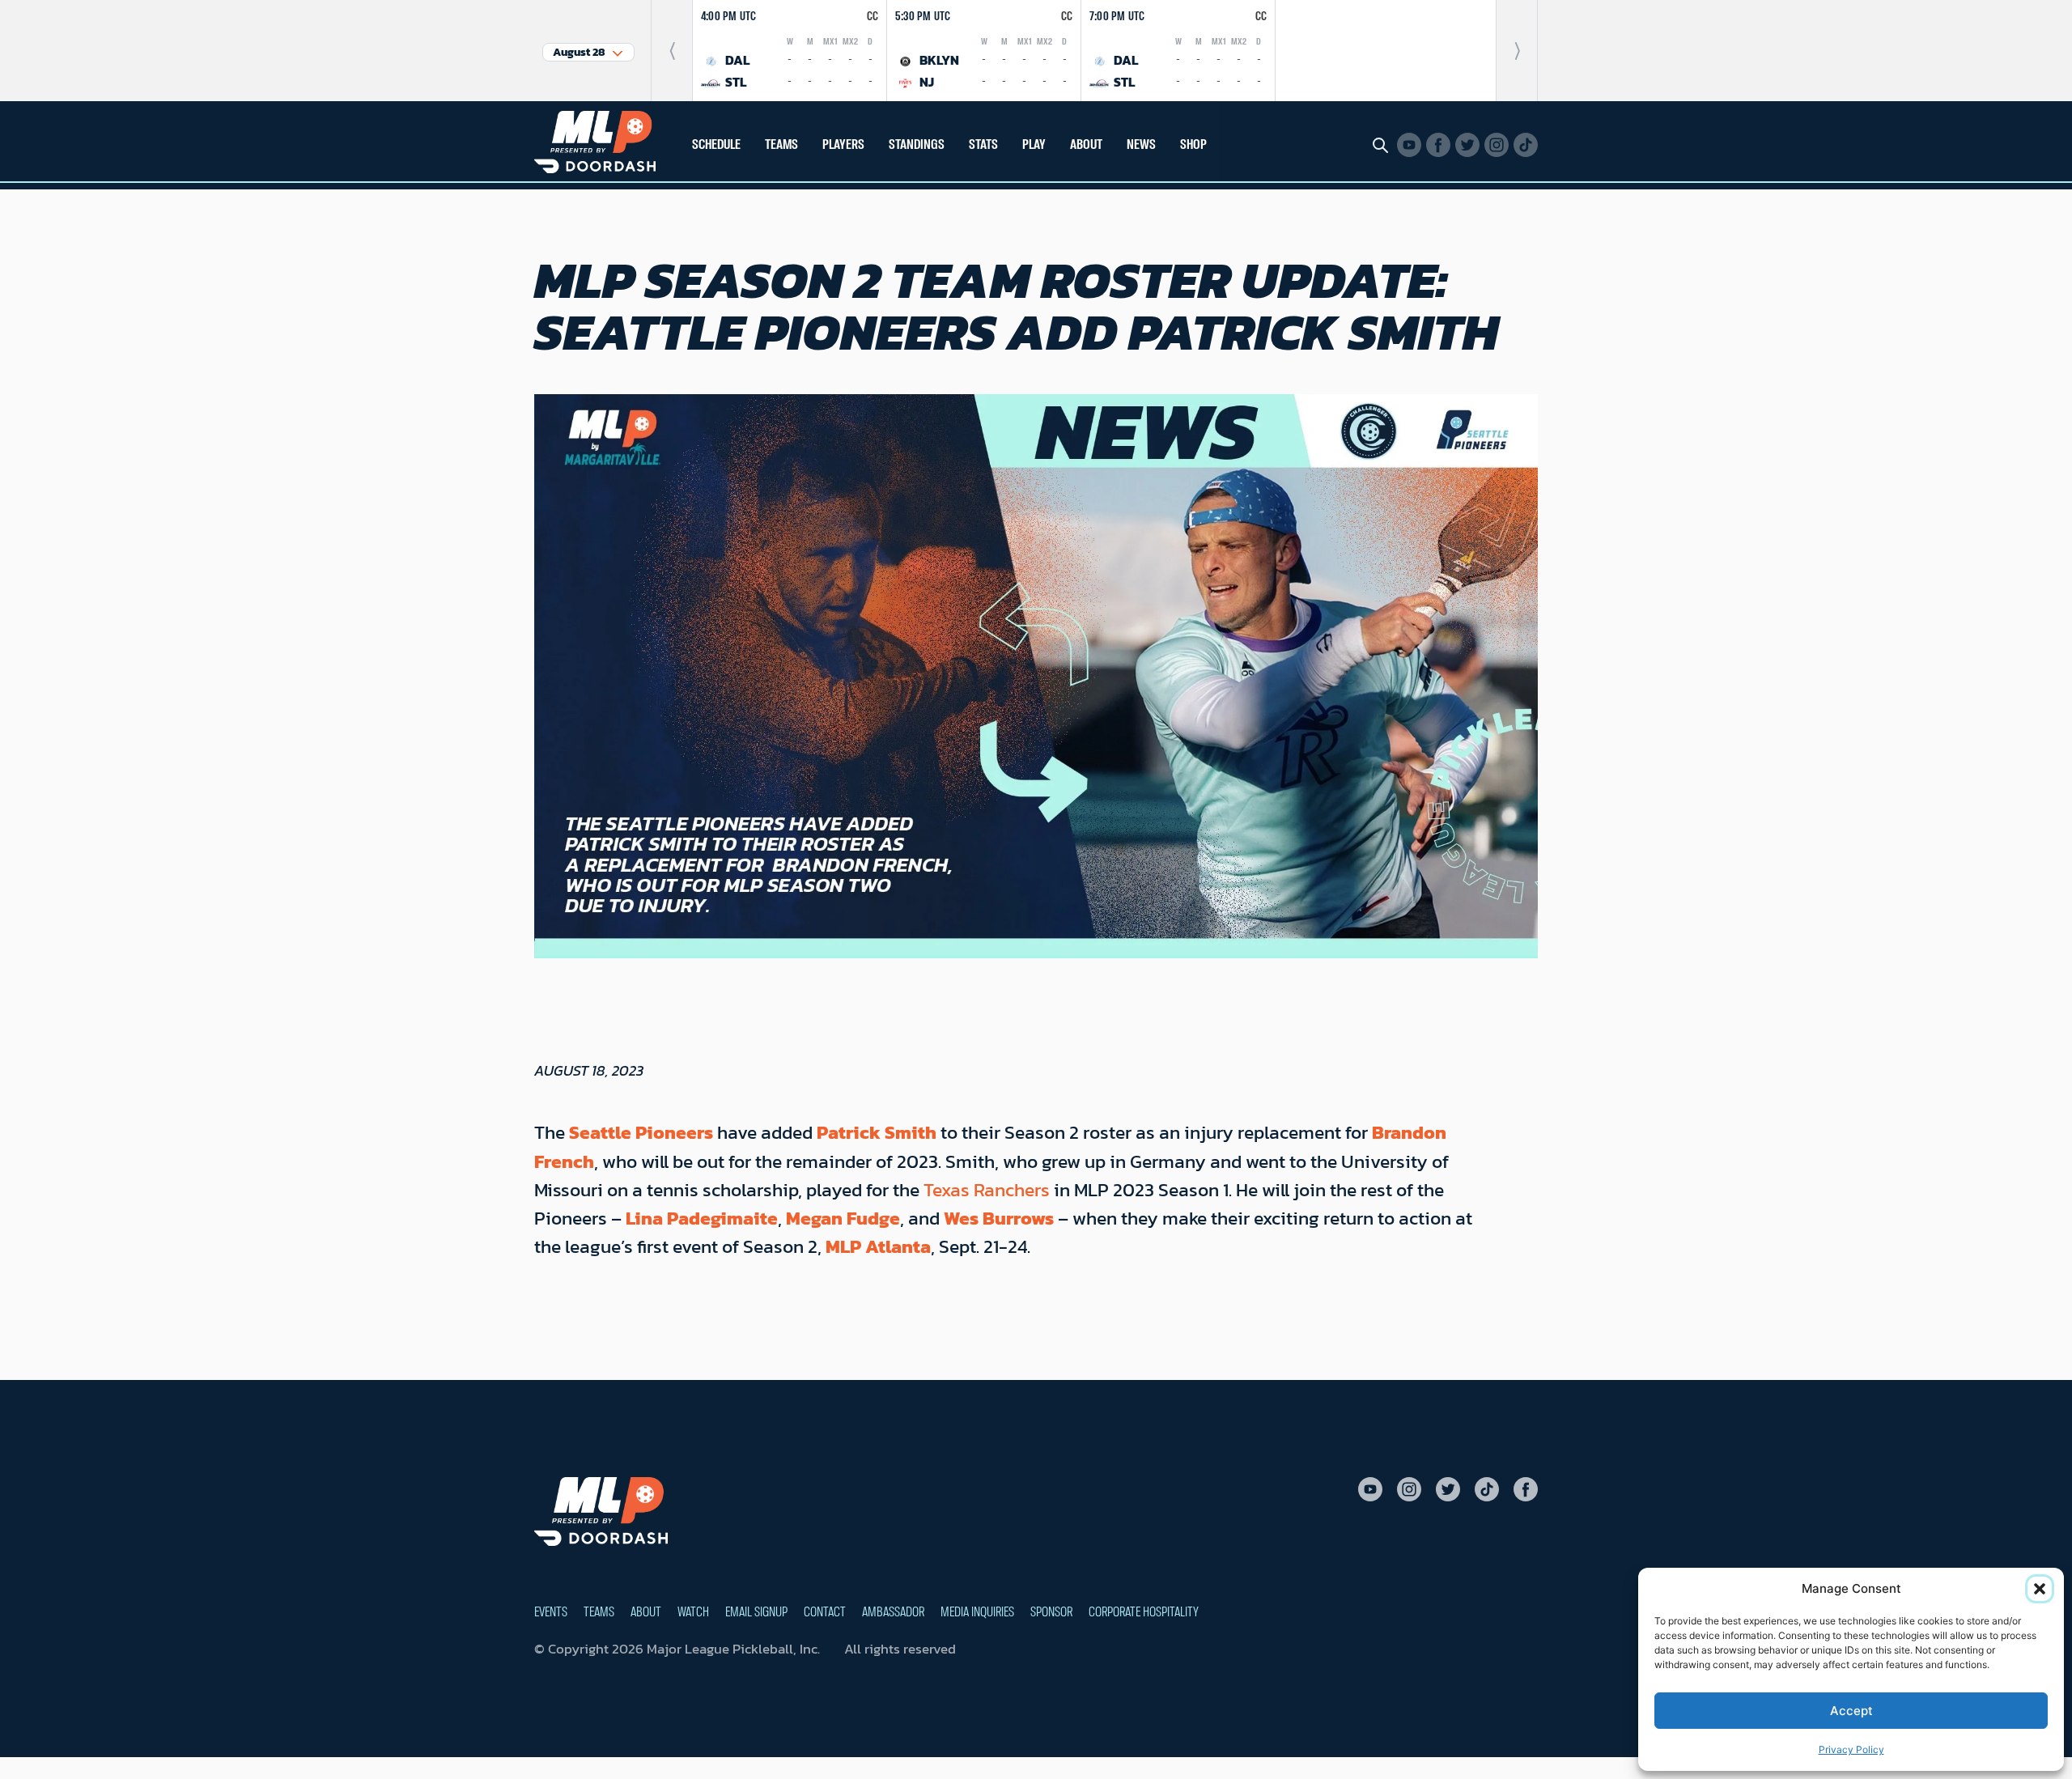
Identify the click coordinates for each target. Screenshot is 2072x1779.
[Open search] (1380, 145)
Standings (917, 145)
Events (551, 1612)
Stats (983, 145)
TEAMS (781, 145)
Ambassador (893, 1612)
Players (843, 145)
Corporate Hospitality (1144, 1612)
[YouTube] (1409, 145)
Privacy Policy (1851, 1749)
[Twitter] (1467, 145)
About (646, 1612)
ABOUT (1086, 145)
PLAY (1034, 145)
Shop (1193, 145)
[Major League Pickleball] (595, 140)
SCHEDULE (716, 145)
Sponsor (1051, 1612)
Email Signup (756, 1612)
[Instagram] (1497, 145)
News (1141, 145)
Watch (693, 1612)
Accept (1851, 1711)
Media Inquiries (977, 1612)
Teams (599, 1612)
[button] (2040, 1589)
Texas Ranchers (989, 1189)
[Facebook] (1438, 145)
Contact (825, 1612)
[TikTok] (1526, 145)
